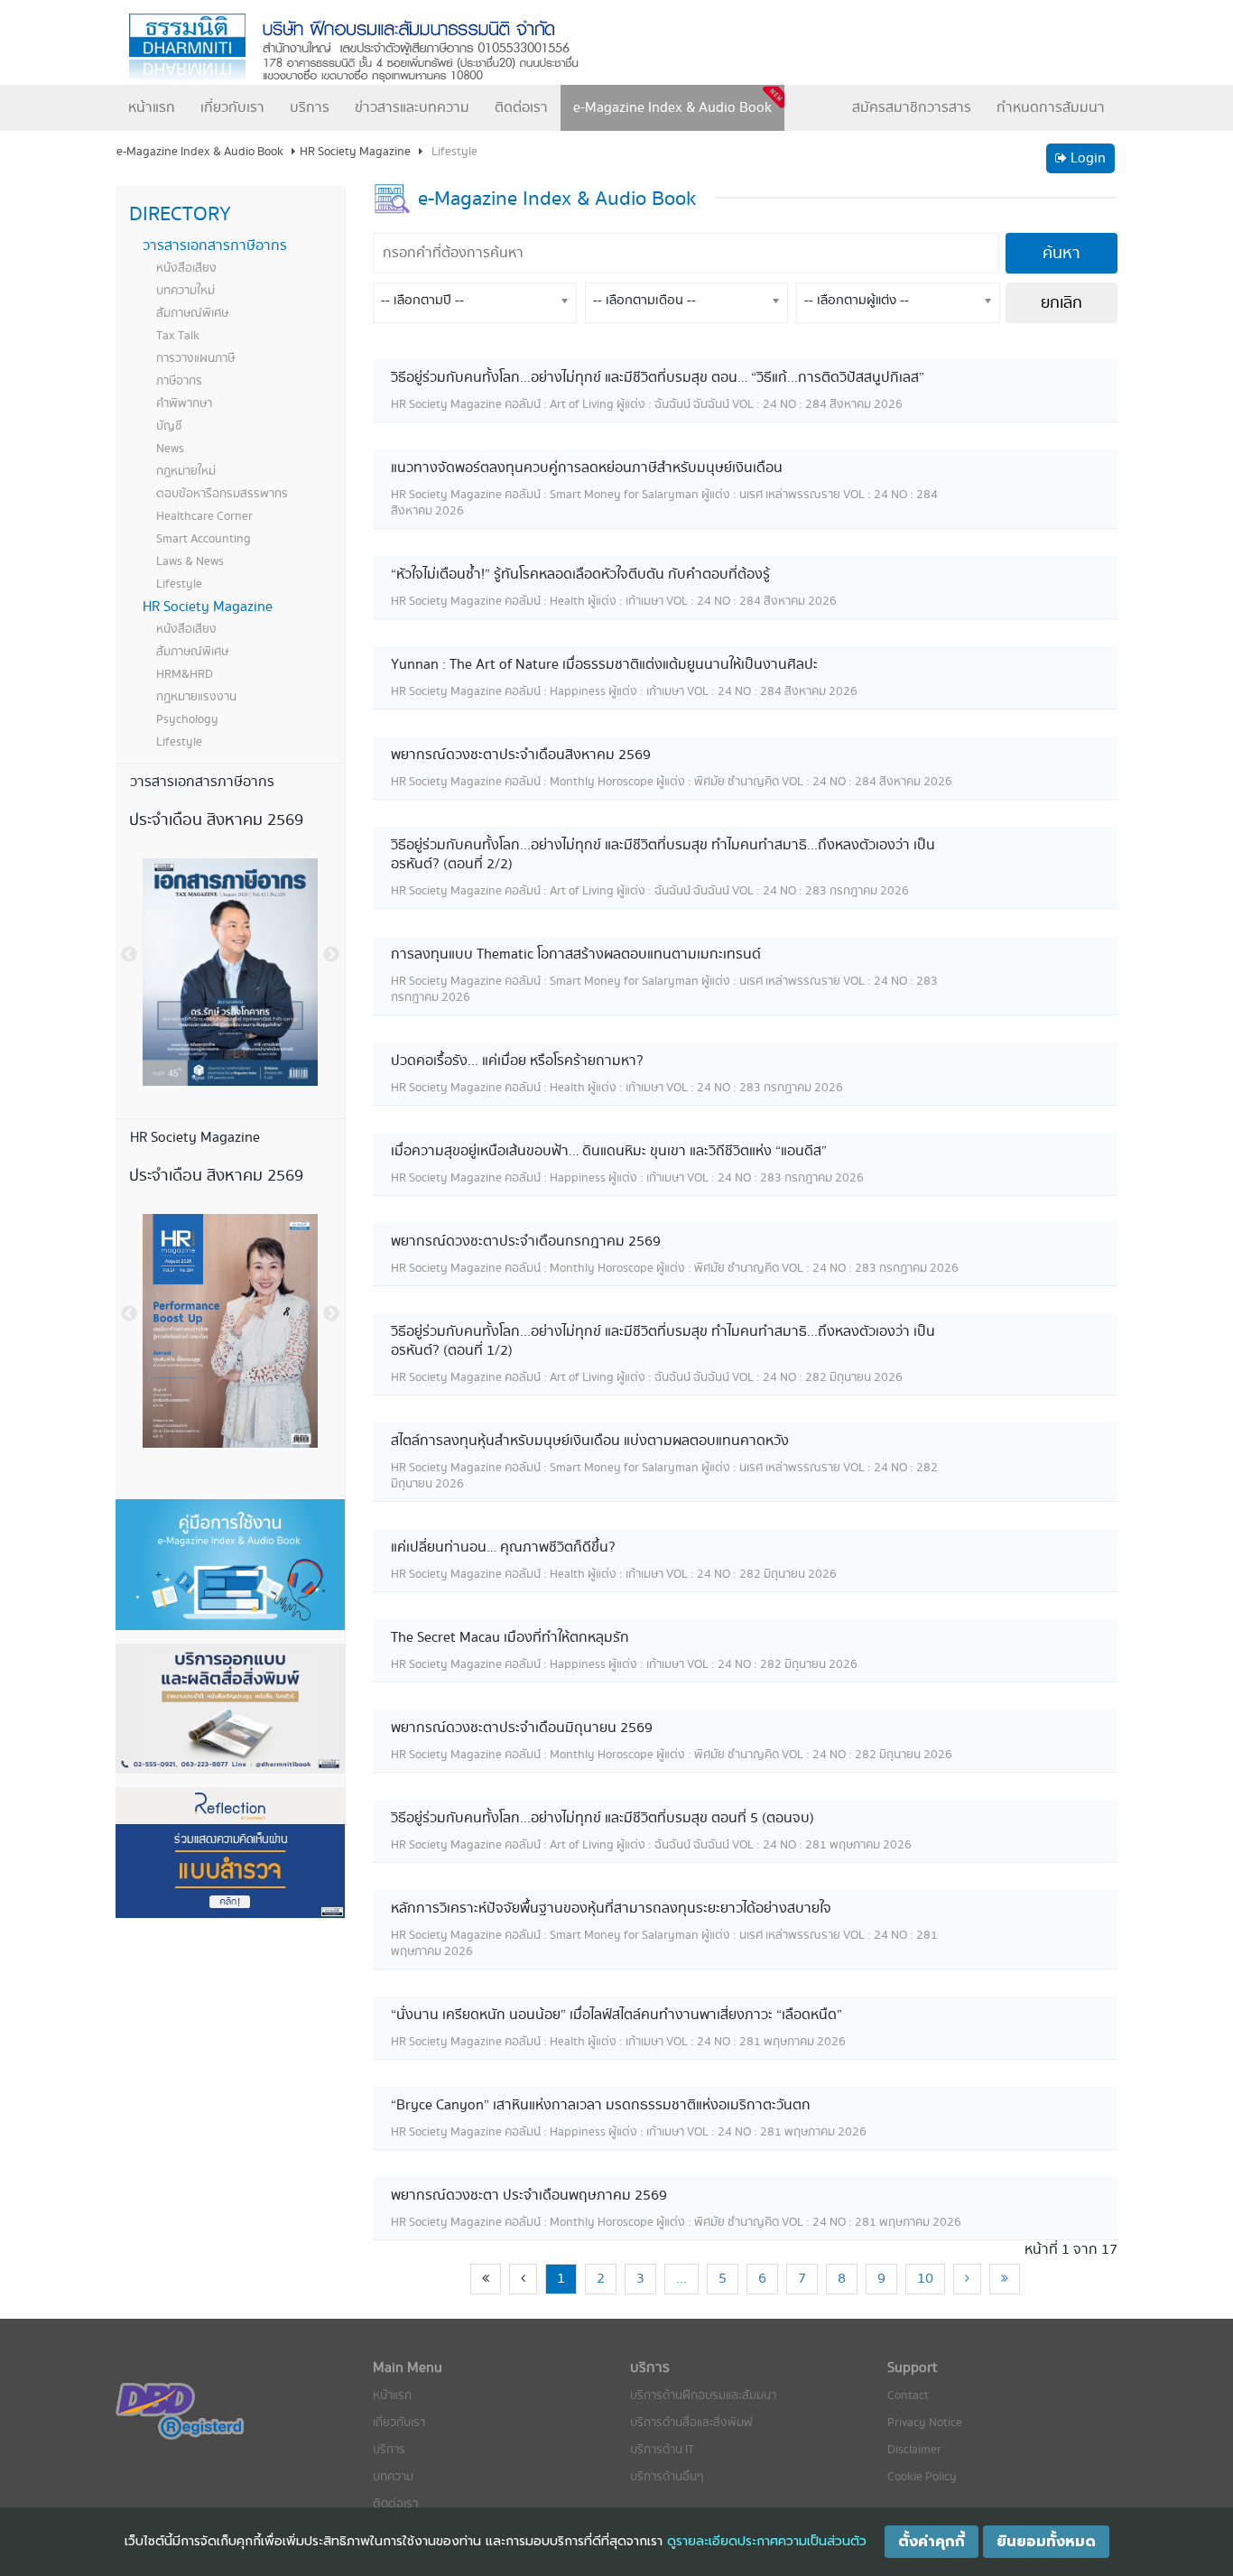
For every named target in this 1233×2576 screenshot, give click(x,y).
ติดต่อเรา (521, 108)
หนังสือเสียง (186, 268)
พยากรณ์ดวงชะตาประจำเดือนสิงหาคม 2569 (521, 755)
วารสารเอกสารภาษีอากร (215, 246)
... (681, 2279)
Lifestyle (179, 584)
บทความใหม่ (185, 291)
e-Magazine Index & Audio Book (672, 108)
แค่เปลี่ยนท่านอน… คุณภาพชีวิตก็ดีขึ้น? (503, 1547)
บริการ (310, 108)
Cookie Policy (922, 2477)
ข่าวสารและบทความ (412, 108)
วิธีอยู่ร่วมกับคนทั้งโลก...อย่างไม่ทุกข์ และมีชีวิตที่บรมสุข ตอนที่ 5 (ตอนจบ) (603, 1818)
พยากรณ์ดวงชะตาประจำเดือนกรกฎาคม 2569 (526, 1242)
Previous (129, 955)
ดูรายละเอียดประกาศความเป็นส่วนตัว (767, 2541)
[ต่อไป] (967, 2279)
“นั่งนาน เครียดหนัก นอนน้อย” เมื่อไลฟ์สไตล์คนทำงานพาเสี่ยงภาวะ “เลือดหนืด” (616, 2015)
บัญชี (169, 426)
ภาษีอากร (179, 381)
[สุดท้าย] (1005, 2279)
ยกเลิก (1061, 303)
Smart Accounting (204, 539)
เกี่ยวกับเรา (232, 108)
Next (331, 955)
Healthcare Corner (204, 516)
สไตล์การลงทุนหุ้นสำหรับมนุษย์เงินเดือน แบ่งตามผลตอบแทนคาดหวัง (590, 1441)
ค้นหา (1061, 253)
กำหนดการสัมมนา (1051, 108)
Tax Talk (178, 336)
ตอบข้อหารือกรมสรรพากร (222, 494)
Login (1086, 158)
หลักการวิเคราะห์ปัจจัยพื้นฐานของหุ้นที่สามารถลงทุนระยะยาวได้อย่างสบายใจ (611, 1909)
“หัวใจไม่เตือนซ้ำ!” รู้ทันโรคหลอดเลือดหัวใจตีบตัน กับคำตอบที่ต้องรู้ (580, 575)
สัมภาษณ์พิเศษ (192, 313)
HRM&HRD (185, 674)
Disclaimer (914, 2450)
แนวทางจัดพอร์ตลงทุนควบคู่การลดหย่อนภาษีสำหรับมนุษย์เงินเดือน (587, 468)
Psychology (187, 719)
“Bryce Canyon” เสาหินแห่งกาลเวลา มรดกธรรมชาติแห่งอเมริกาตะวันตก (601, 2105)
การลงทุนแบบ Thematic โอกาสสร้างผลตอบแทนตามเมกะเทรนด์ (576, 954)
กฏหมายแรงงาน (196, 697)
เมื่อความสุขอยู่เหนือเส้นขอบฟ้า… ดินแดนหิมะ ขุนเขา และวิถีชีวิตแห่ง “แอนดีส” (609, 1151)
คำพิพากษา (184, 403)
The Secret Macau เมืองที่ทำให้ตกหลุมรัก (510, 1638)
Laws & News (190, 561)
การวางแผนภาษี (195, 358)
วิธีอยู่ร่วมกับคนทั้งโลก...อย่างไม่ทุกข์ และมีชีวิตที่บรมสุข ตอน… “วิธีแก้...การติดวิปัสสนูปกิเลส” (658, 378)
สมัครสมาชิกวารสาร (912, 108)
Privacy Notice (925, 2423)
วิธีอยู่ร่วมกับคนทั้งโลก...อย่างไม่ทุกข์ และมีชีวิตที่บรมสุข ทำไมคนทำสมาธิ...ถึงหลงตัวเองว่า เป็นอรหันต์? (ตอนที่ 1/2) (663, 1341)
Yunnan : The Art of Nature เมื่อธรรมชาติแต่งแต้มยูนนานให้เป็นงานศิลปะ (604, 665)
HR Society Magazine (208, 607)
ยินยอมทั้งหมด (1046, 2542)
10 (925, 2279)
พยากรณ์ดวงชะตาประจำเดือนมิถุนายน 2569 (522, 1728)
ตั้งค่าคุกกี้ (932, 2542)
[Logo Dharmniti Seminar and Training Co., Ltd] (373, 48)
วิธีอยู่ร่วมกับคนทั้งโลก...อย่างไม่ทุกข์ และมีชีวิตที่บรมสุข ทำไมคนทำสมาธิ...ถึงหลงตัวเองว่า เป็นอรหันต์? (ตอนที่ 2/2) (663, 855)
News (170, 449)
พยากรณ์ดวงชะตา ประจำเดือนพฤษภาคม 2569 (529, 2196)
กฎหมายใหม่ (186, 471)
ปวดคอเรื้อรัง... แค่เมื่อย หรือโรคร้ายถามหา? (517, 1061)
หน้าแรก (152, 108)
